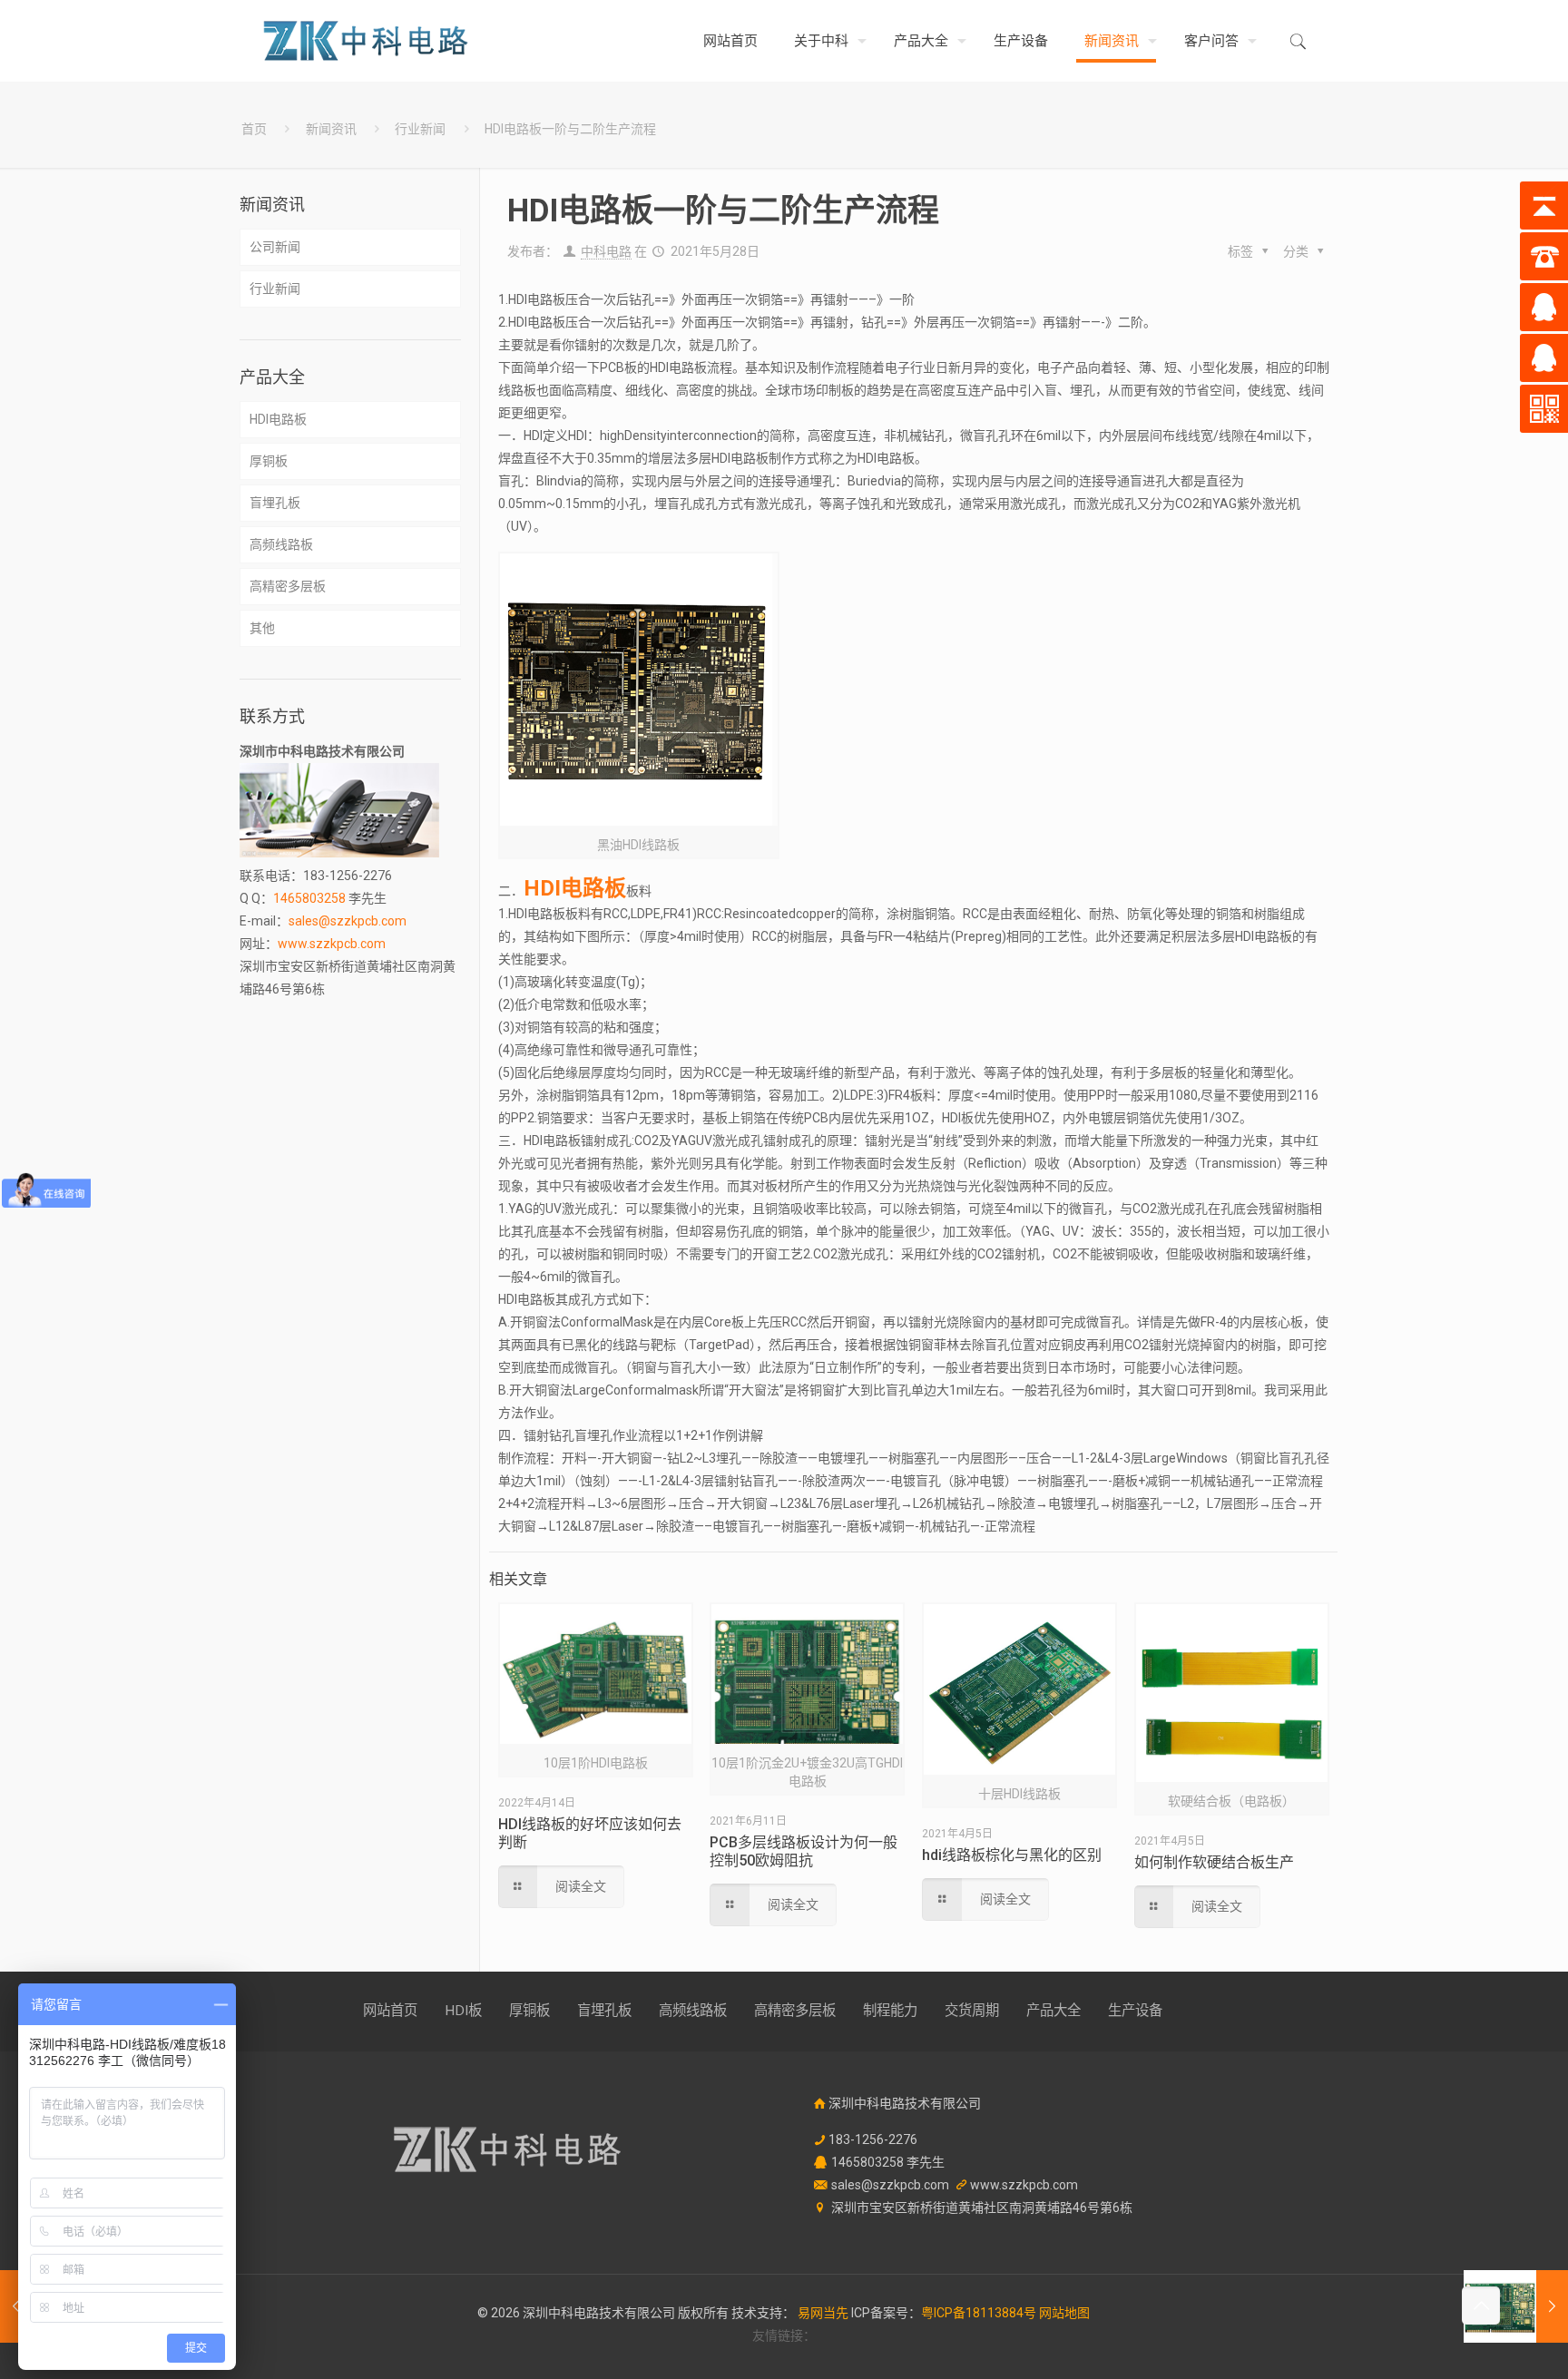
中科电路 (606, 251)
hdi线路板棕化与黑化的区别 (1012, 1855)
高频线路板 (281, 544)
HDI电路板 (278, 419)
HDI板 (463, 2011)
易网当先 (823, 2313)
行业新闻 (420, 129)
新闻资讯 (331, 129)
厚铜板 (269, 461)
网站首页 (390, 2011)
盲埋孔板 (275, 503)
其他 (262, 628)
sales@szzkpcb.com (348, 921)
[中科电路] (366, 41)
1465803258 (309, 898)
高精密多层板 (288, 586)
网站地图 (1064, 2313)
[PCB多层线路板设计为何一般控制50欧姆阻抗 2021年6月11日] (1516, 2306)
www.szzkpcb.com (332, 944)
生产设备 (1135, 2011)
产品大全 (1053, 2011)
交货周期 (972, 2011)
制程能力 (890, 2011)
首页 (254, 129)
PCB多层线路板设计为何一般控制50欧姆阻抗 (804, 1851)
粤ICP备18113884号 (979, 2313)
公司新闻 (275, 247)
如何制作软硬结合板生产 (1214, 1862)
